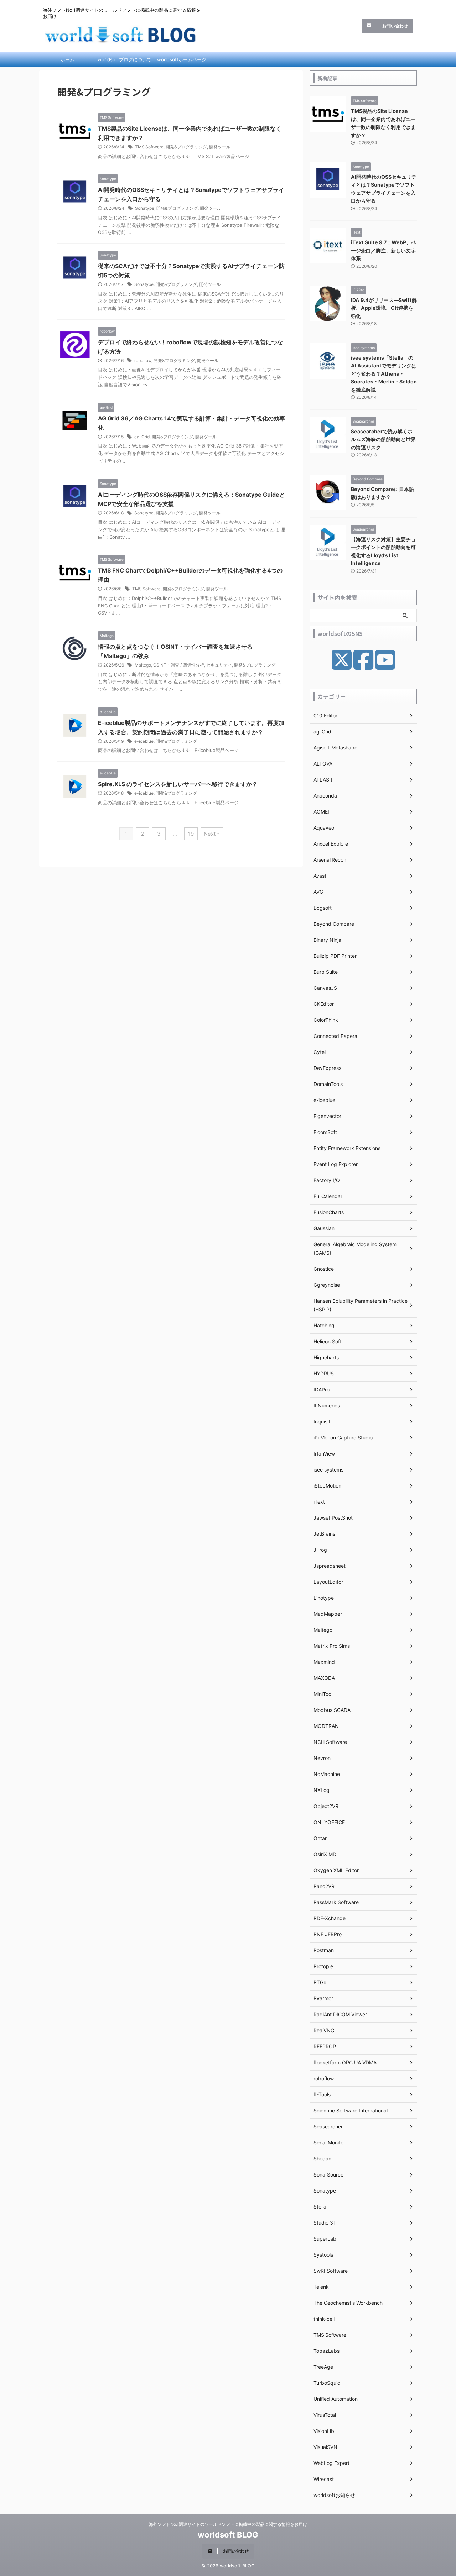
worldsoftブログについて (125, 59)
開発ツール (220, 147)
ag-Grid (142, 437)
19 (191, 834)
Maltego (143, 665)
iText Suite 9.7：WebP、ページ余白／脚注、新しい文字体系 (384, 250)
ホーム (68, 59)
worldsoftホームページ (182, 59)
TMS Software (149, 147)
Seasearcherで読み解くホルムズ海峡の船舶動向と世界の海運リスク (383, 439)
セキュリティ (219, 665)
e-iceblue (144, 741)
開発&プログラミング (186, 147)
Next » (212, 834)
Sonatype (145, 208)
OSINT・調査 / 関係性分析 (179, 665)
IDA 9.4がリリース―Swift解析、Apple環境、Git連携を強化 (384, 308)
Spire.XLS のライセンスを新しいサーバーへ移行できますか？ (178, 784)
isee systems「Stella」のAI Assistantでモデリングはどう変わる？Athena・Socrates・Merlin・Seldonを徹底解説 (384, 374)
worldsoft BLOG (228, 2535)
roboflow (143, 360)
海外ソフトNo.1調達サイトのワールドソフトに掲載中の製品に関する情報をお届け (228, 2524)
